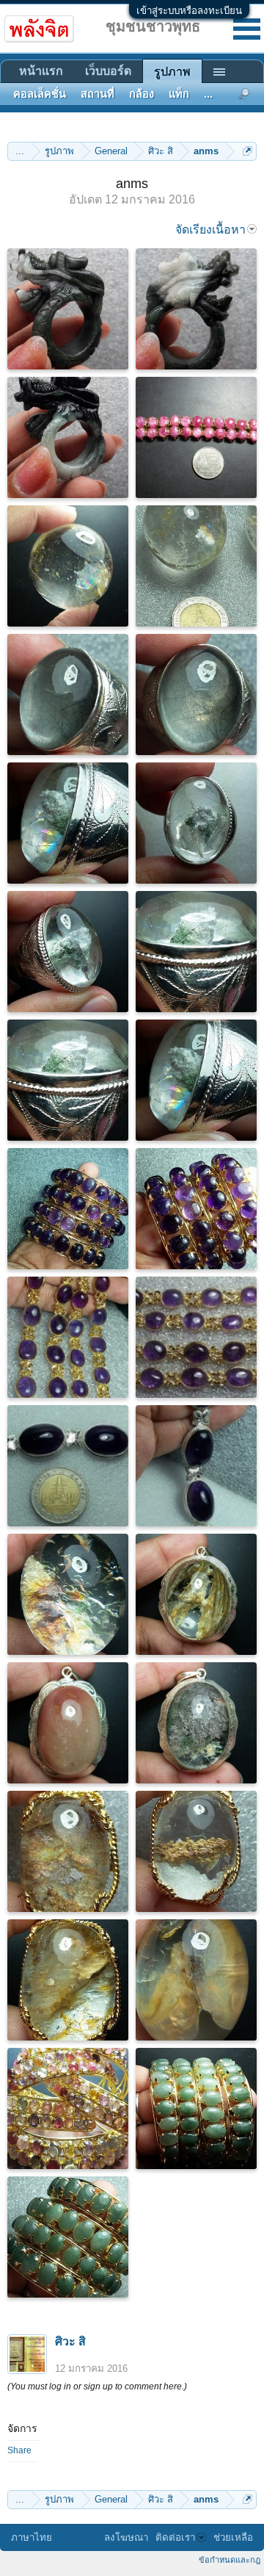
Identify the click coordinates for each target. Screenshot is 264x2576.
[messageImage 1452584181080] (68, 1980)
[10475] (196, 1723)
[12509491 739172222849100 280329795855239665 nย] (196, 694)
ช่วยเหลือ (233, 2537)
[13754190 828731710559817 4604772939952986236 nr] (196, 309)
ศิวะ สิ (70, 2341)
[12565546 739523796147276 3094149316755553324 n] (196, 1466)
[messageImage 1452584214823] (196, 1851)
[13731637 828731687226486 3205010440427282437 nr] (68, 309)
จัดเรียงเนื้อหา (210, 230)
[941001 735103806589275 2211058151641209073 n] (68, 2108)
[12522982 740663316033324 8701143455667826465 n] (68, 1337)
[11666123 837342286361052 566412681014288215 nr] (68, 437)
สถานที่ (98, 94)
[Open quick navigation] (247, 151)
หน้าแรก (41, 71)
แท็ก (179, 94)
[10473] (196, 1594)
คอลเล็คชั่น (40, 94)
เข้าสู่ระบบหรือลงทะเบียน (189, 11)
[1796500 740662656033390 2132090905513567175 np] (196, 1209)
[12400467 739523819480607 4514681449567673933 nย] (68, 1466)
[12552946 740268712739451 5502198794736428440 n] (68, 823)
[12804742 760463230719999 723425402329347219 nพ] (196, 437)
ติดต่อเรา (175, 2537)
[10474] (68, 1723)
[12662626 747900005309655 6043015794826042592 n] (196, 566)
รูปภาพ (172, 72)
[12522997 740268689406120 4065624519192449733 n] (196, 952)
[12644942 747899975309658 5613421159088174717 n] (68, 566)
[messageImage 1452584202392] (68, 1851)
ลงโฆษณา (126, 2537)
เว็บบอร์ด (108, 71)
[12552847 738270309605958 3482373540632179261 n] (68, 2237)
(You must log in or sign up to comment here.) (97, 2386)
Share (19, 2450)
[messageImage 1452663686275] (68, 1594)
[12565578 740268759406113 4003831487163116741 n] (196, 823)
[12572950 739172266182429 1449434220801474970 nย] (68, 694)
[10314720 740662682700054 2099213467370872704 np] (68, 1209)
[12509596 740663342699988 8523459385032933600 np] (196, 1337)
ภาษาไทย (32, 2537)
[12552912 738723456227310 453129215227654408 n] (196, 1980)
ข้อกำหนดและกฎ (230, 2560)
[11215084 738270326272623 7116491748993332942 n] (196, 2108)
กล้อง (142, 94)
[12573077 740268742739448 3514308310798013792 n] (68, 952)
